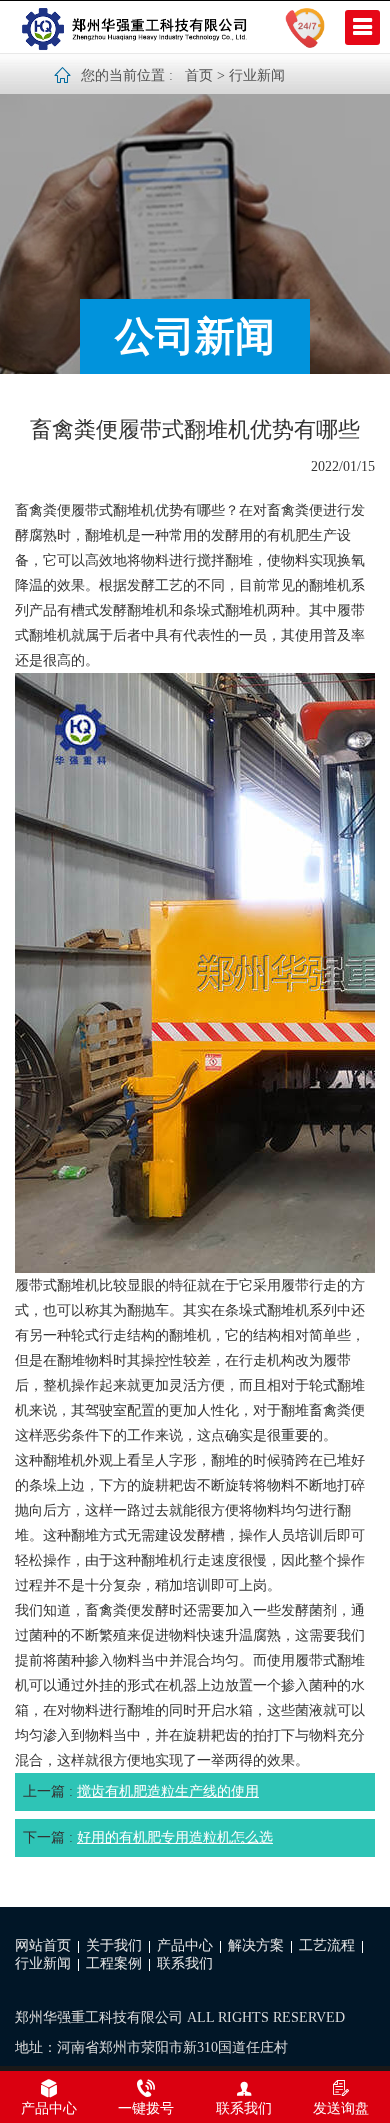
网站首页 (43, 1945)
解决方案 (256, 1945)
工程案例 (114, 1963)
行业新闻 (257, 75)
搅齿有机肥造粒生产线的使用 (168, 1791)
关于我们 (114, 1945)
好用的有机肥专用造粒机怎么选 (175, 1837)
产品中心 (185, 1945)
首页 (199, 75)
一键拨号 (146, 2108)
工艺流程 (327, 1945)
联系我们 (185, 1963)
